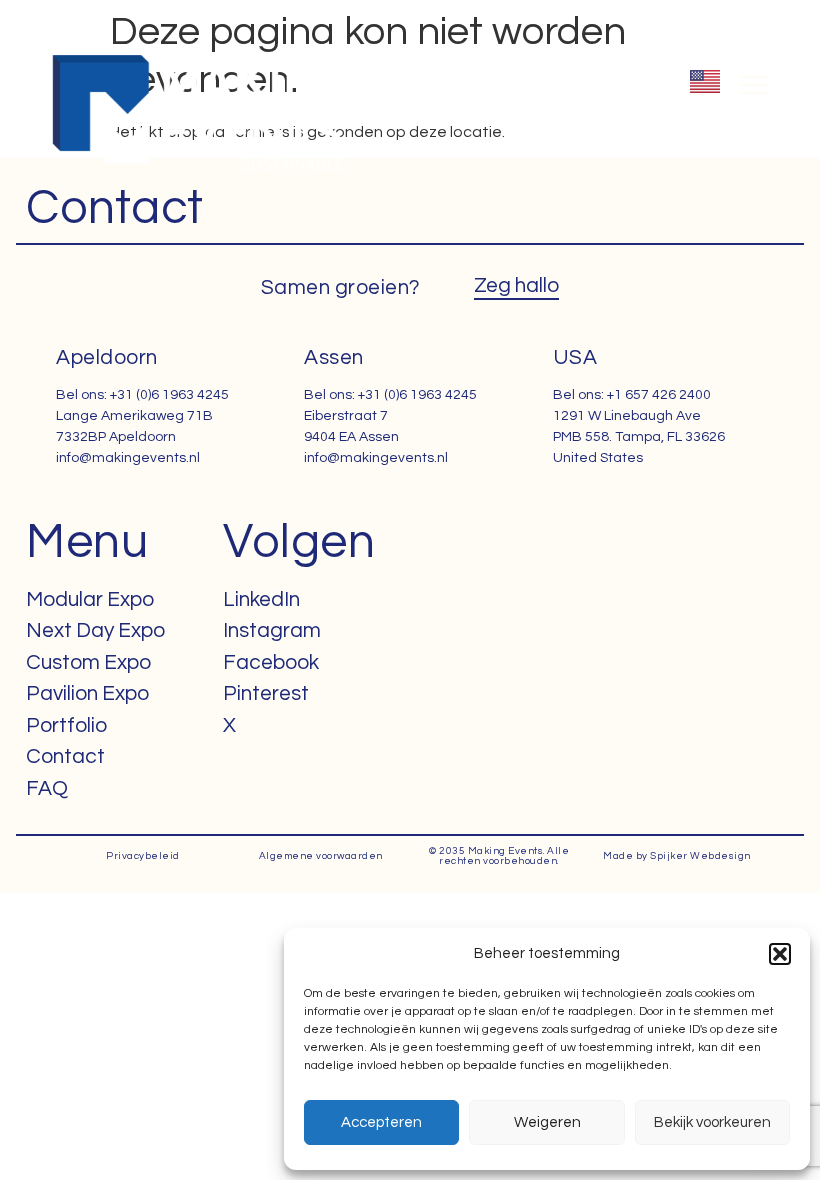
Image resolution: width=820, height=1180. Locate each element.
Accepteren (381, 1122)
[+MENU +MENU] (755, 85)
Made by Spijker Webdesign (677, 856)
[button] (780, 954)
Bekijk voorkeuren (712, 1122)
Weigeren (547, 1122)
